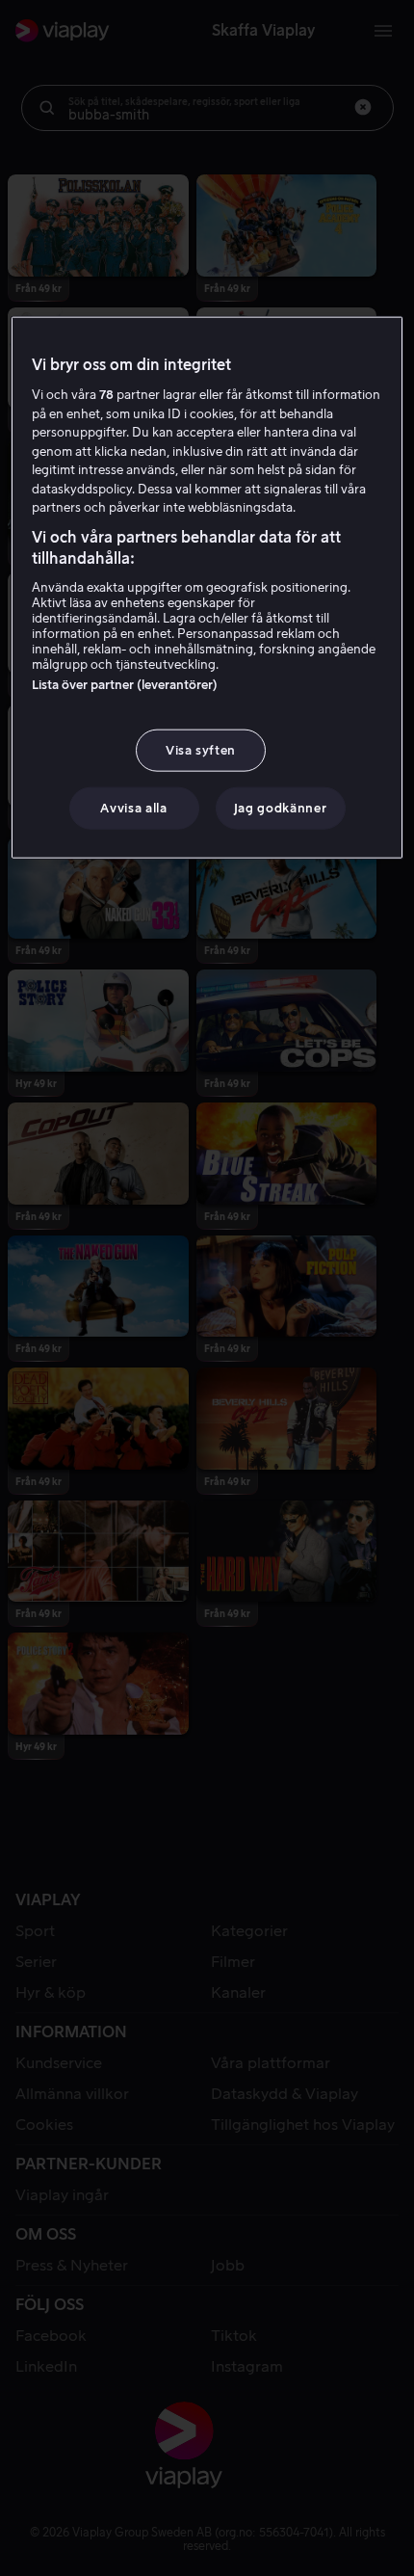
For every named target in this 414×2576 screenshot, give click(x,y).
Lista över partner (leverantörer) (125, 684)
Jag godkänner (280, 808)
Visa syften (201, 749)
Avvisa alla (133, 808)
